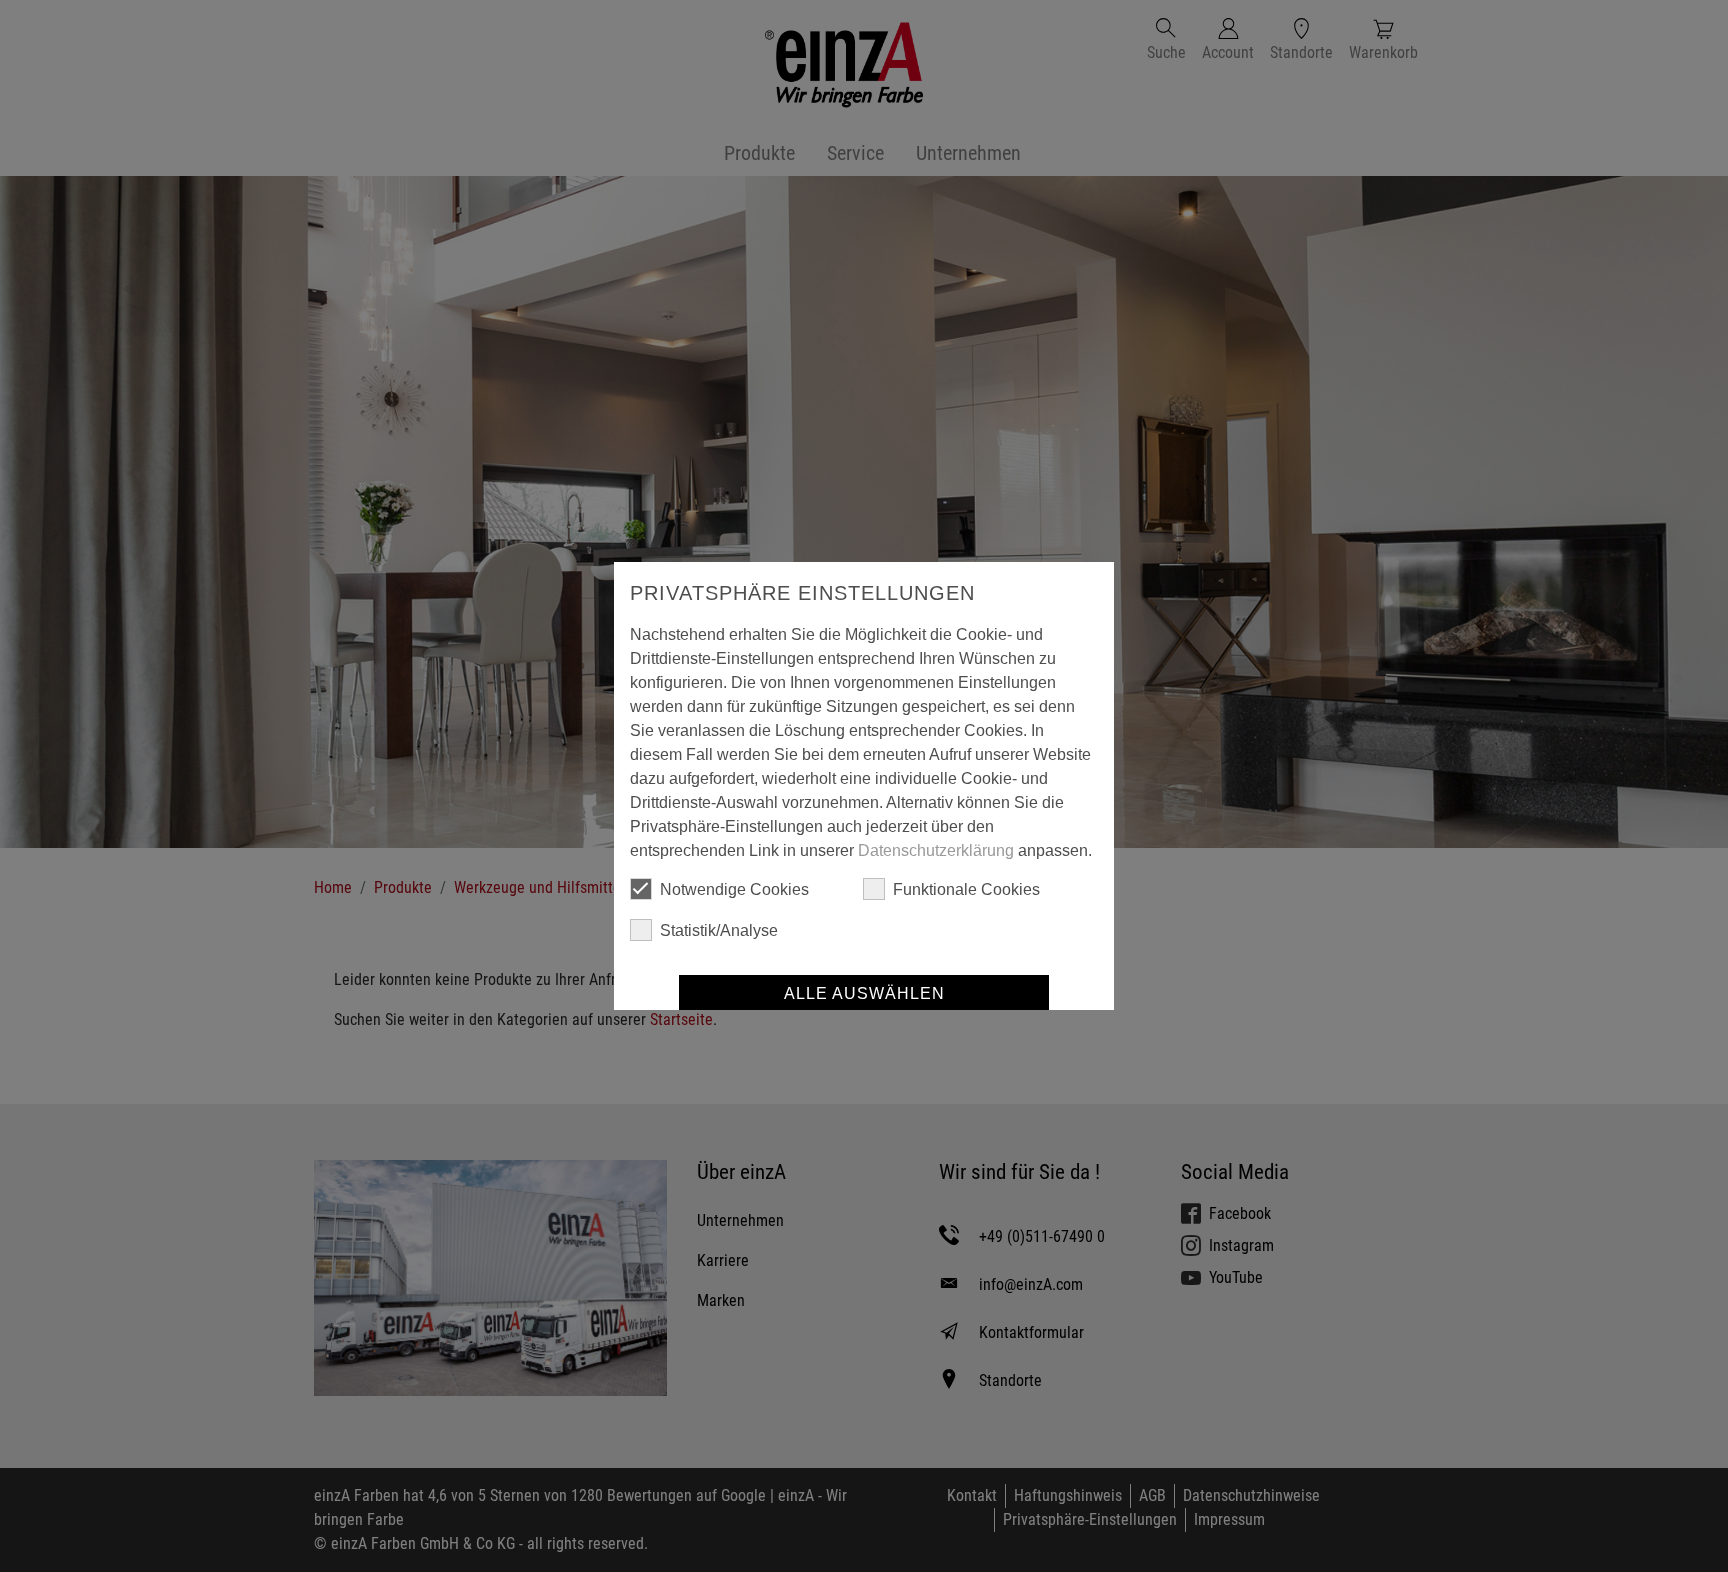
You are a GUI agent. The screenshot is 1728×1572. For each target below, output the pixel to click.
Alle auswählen (864, 993)
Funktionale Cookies (966, 889)
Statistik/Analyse (719, 930)
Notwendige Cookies (734, 889)
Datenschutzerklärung (936, 850)
